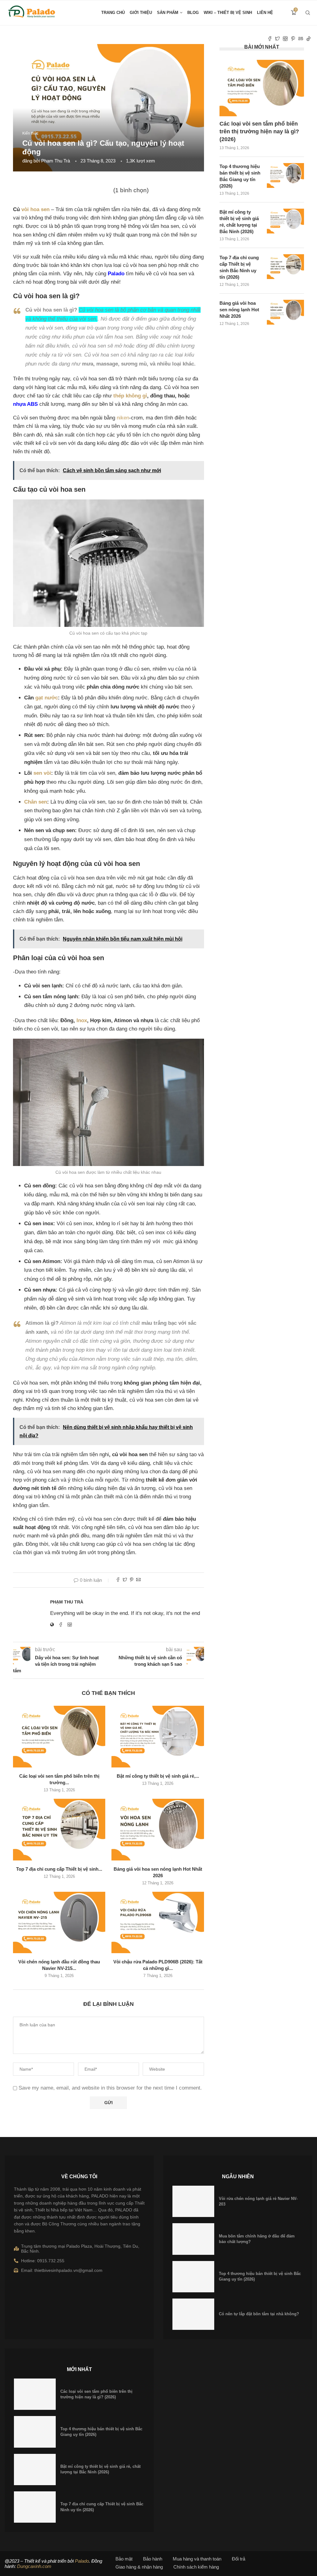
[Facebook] (270, 39)
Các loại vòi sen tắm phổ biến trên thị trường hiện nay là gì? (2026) (259, 131)
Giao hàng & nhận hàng (139, 2567)
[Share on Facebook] (118, 1580)
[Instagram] (285, 39)
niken (123, 418)
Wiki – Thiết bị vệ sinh (228, 13)
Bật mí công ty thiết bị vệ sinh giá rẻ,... (158, 1776)
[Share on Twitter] (125, 1580)
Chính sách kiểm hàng (196, 2567)
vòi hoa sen (35, 209)
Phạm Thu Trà (56, 161)
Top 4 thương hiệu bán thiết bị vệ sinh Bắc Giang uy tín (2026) (240, 176)
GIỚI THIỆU (141, 13)
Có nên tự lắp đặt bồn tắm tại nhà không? (259, 2314)
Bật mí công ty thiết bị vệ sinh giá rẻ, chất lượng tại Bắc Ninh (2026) (239, 222)
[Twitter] (278, 39)
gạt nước (47, 698)
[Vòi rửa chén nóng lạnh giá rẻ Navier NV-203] (193, 2201)
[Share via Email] (138, 1580)
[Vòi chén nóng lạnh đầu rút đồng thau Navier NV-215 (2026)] (59, 1923)
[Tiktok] (308, 39)
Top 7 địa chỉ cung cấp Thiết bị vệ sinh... (59, 1869)
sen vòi (42, 773)
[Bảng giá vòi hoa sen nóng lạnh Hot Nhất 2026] (158, 1830)
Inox (82, 1020)
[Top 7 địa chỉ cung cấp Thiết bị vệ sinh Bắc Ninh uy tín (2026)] (59, 1830)
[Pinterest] (293, 39)
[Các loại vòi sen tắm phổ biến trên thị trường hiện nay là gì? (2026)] (59, 1737)
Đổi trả (239, 2559)
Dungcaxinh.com (34, 2566)
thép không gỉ (130, 396)
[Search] (308, 13)
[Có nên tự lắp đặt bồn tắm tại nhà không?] (193, 2314)
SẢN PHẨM (168, 13)
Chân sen (36, 802)
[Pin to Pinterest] (132, 1580)
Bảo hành (153, 2559)
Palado (82, 2561)
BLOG (193, 13)
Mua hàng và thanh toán (197, 2559)
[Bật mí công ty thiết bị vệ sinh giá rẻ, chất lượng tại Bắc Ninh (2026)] (158, 1737)
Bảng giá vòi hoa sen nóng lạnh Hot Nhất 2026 (239, 310)
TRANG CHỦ (113, 13)
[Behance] (301, 39)
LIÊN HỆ (265, 13)
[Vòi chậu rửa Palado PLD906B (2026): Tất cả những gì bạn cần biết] (158, 1923)
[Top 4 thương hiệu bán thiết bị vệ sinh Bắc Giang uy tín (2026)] (285, 175)
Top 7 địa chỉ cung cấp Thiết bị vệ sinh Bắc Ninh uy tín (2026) (239, 267)
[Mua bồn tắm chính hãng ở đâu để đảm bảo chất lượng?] (193, 2239)
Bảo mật (124, 2559)
